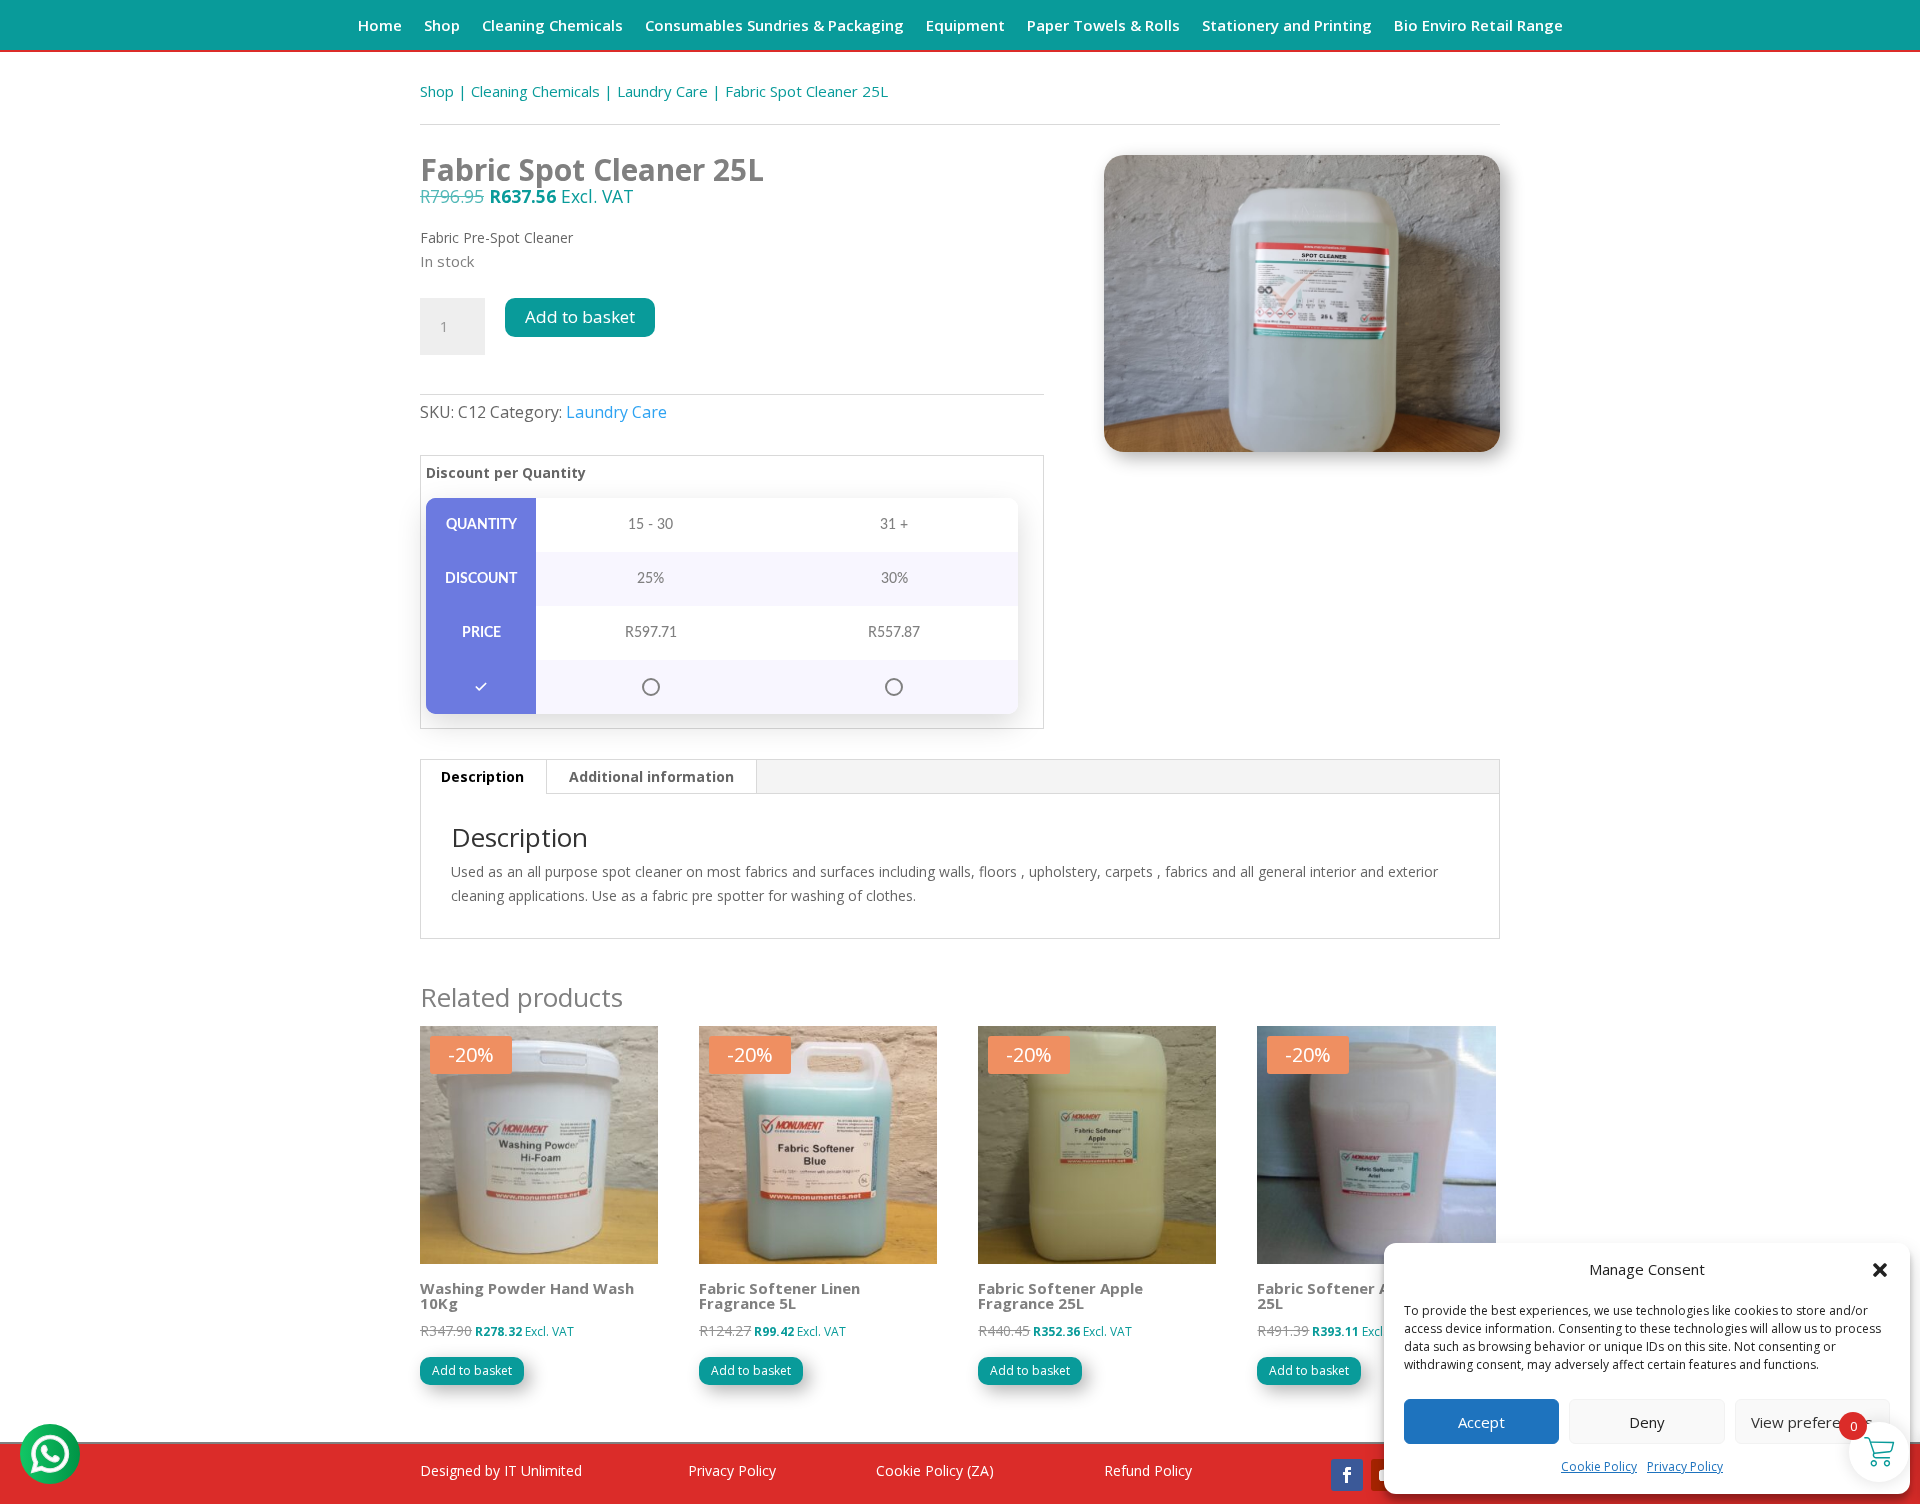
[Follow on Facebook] (1347, 1475)
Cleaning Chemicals (552, 26)
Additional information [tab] (651, 776)
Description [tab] (482, 776)
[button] (1880, 1270)
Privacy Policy (1685, 1466)
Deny (1647, 1422)
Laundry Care (662, 91)
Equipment (965, 26)
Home (380, 26)
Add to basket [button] (472, 1370)
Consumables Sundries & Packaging (774, 26)
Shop (442, 26)
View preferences (1812, 1422)
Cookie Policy (1599, 1466)
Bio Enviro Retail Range (1478, 26)
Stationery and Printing (1287, 26)
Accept (1481, 1422)
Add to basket (580, 316)
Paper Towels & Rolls (1103, 26)
